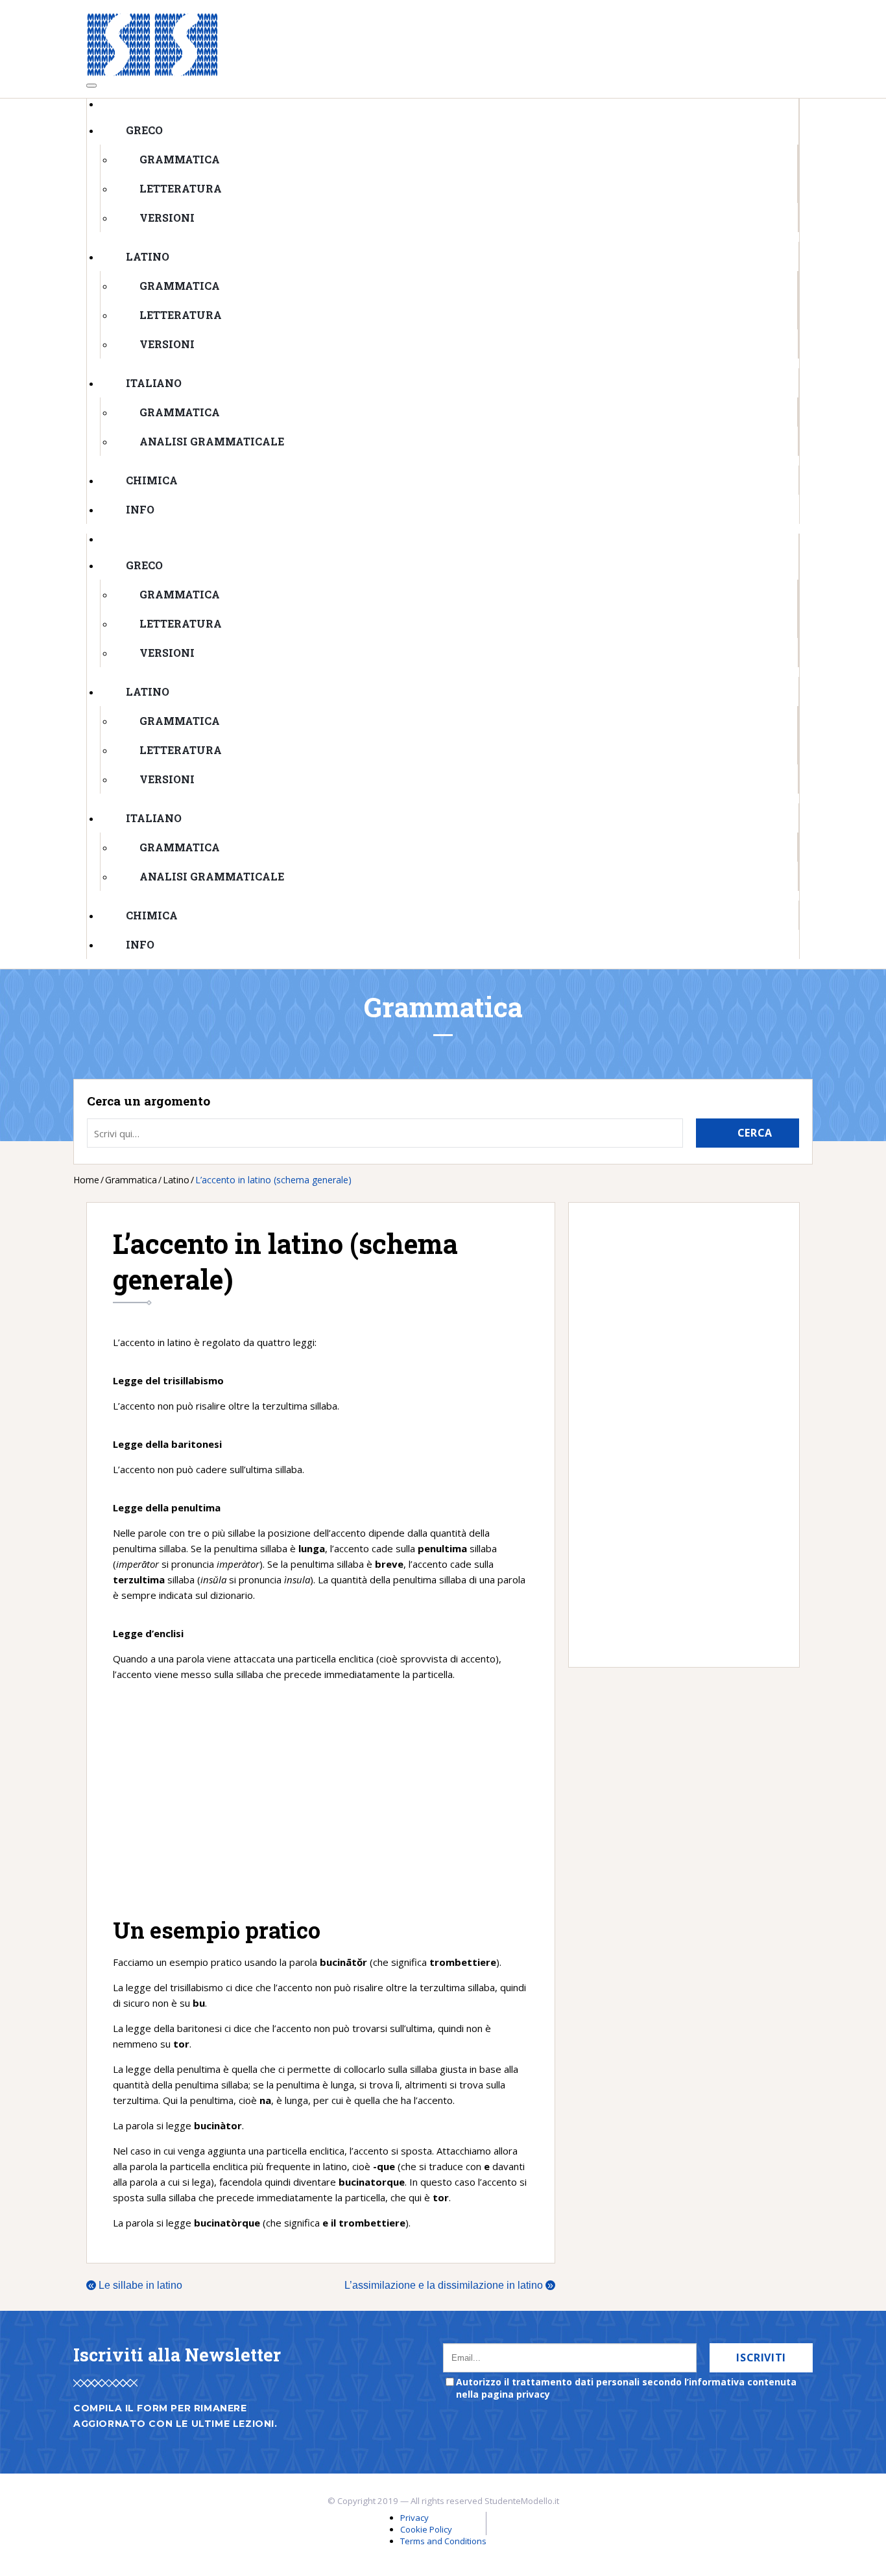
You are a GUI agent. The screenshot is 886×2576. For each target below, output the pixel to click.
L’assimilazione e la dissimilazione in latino (449, 2285)
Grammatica (180, 159)
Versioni (167, 218)
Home (86, 1180)
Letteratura (181, 188)
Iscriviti (761, 2357)
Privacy (414, 2518)
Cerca (755, 1133)
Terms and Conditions (443, 2541)
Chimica (152, 480)
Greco (144, 130)
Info (140, 509)
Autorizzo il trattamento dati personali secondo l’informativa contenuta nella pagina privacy (626, 2388)
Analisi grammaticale (212, 441)
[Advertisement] (321, 1799)
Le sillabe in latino (135, 2285)
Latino (148, 256)
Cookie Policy (426, 2529)
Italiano (154, 383)
